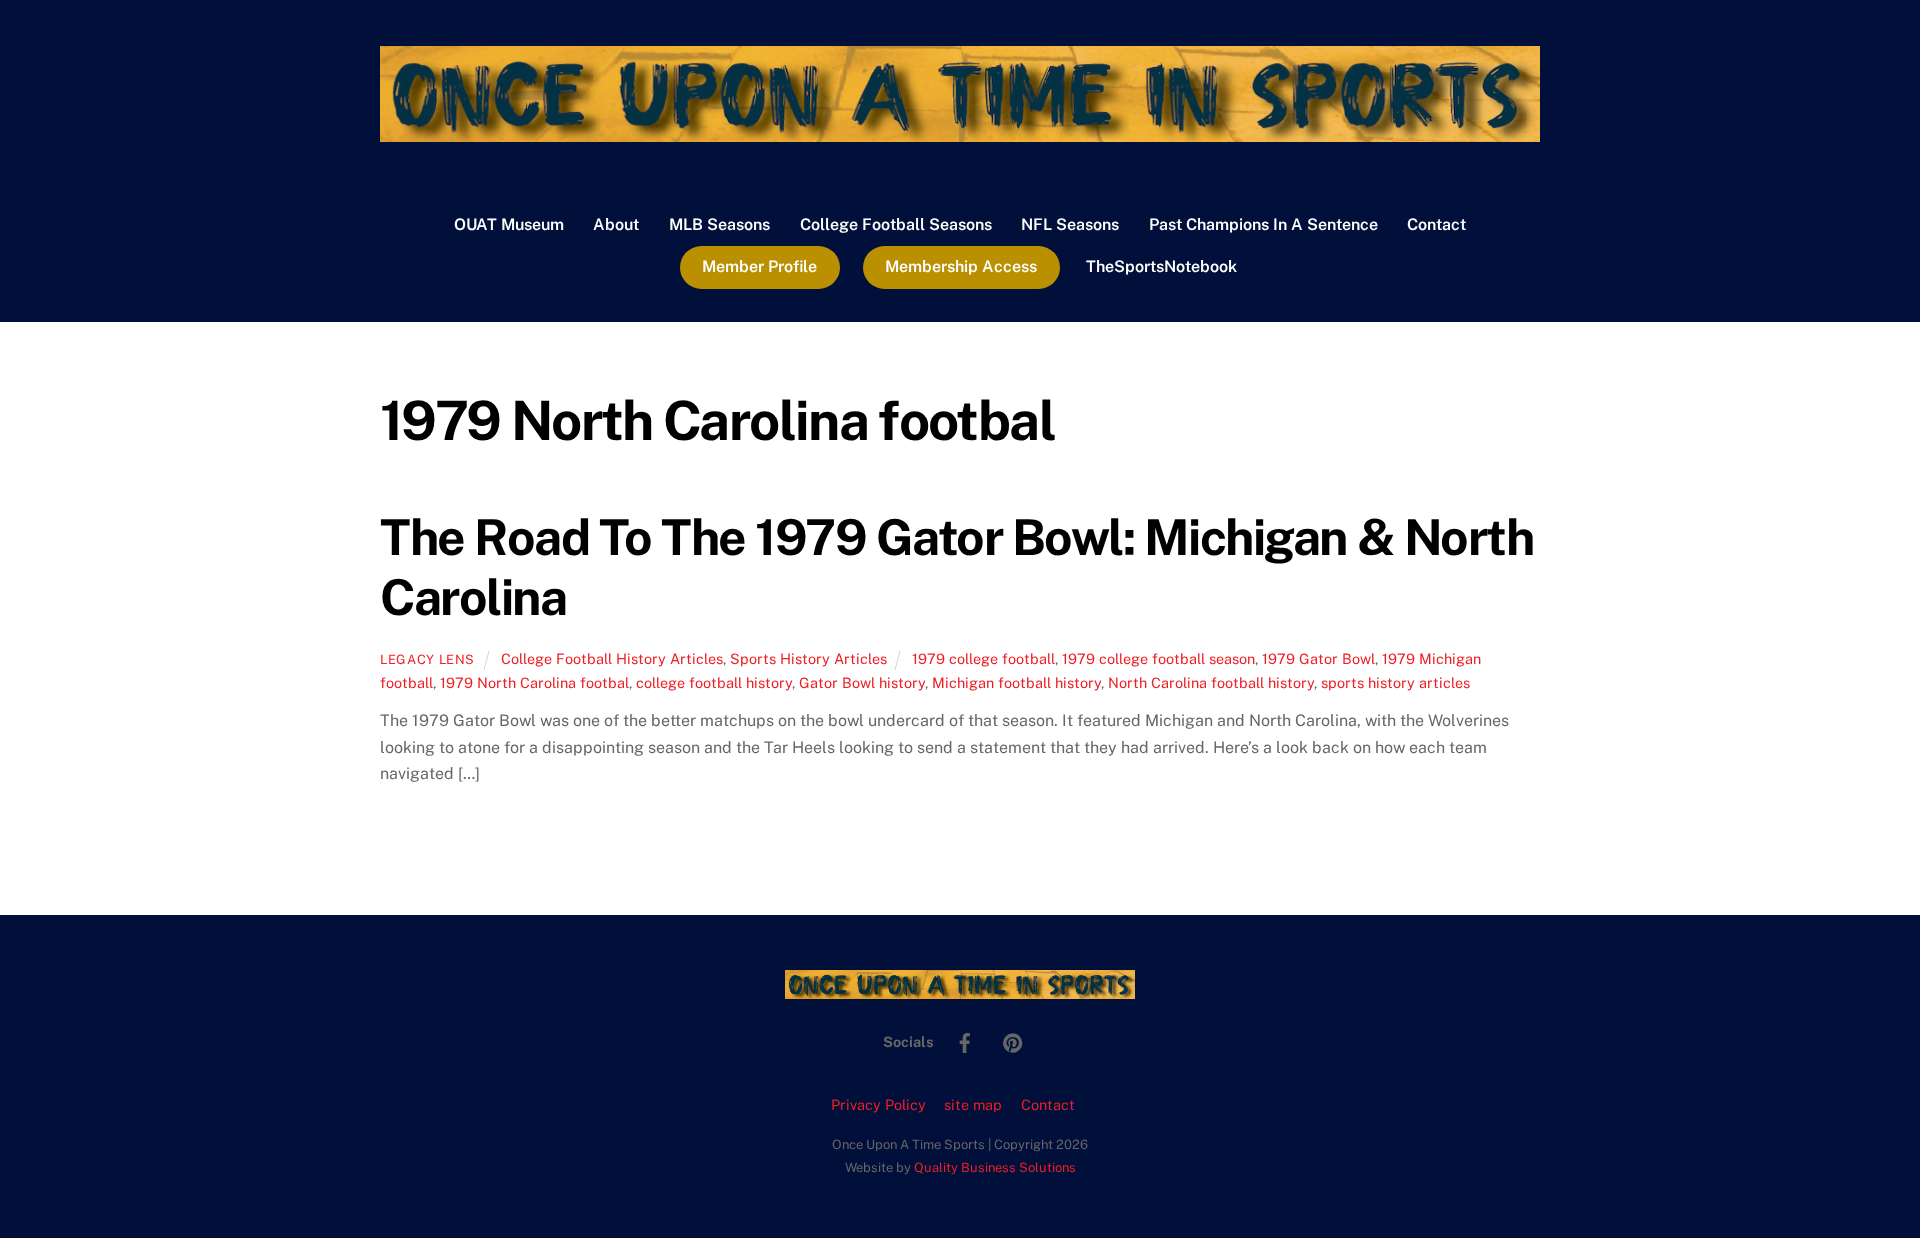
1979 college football (983, 658)
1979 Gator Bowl (1318, 658)
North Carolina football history (1211, 682)
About (616, 224)
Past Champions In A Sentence (1263, 224)
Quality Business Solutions (995, 1167)
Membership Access (961, 266)
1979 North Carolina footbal (534, 682)
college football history (714, 682)
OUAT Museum (509, 224)
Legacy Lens (427, 659)
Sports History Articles (808, 658)
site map (973, 1104)
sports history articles (1395, 682)
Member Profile (759, 266)
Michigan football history (1016, 682)
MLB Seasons (719, 224)
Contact (1436, 224)
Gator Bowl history (862, 682)
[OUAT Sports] (960, 132)
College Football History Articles (612, 658)
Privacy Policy (878, 1104)
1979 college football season (1158, 658)
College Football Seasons (896, 224)
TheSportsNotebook (1161, 266)
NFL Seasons (1070, 224)
